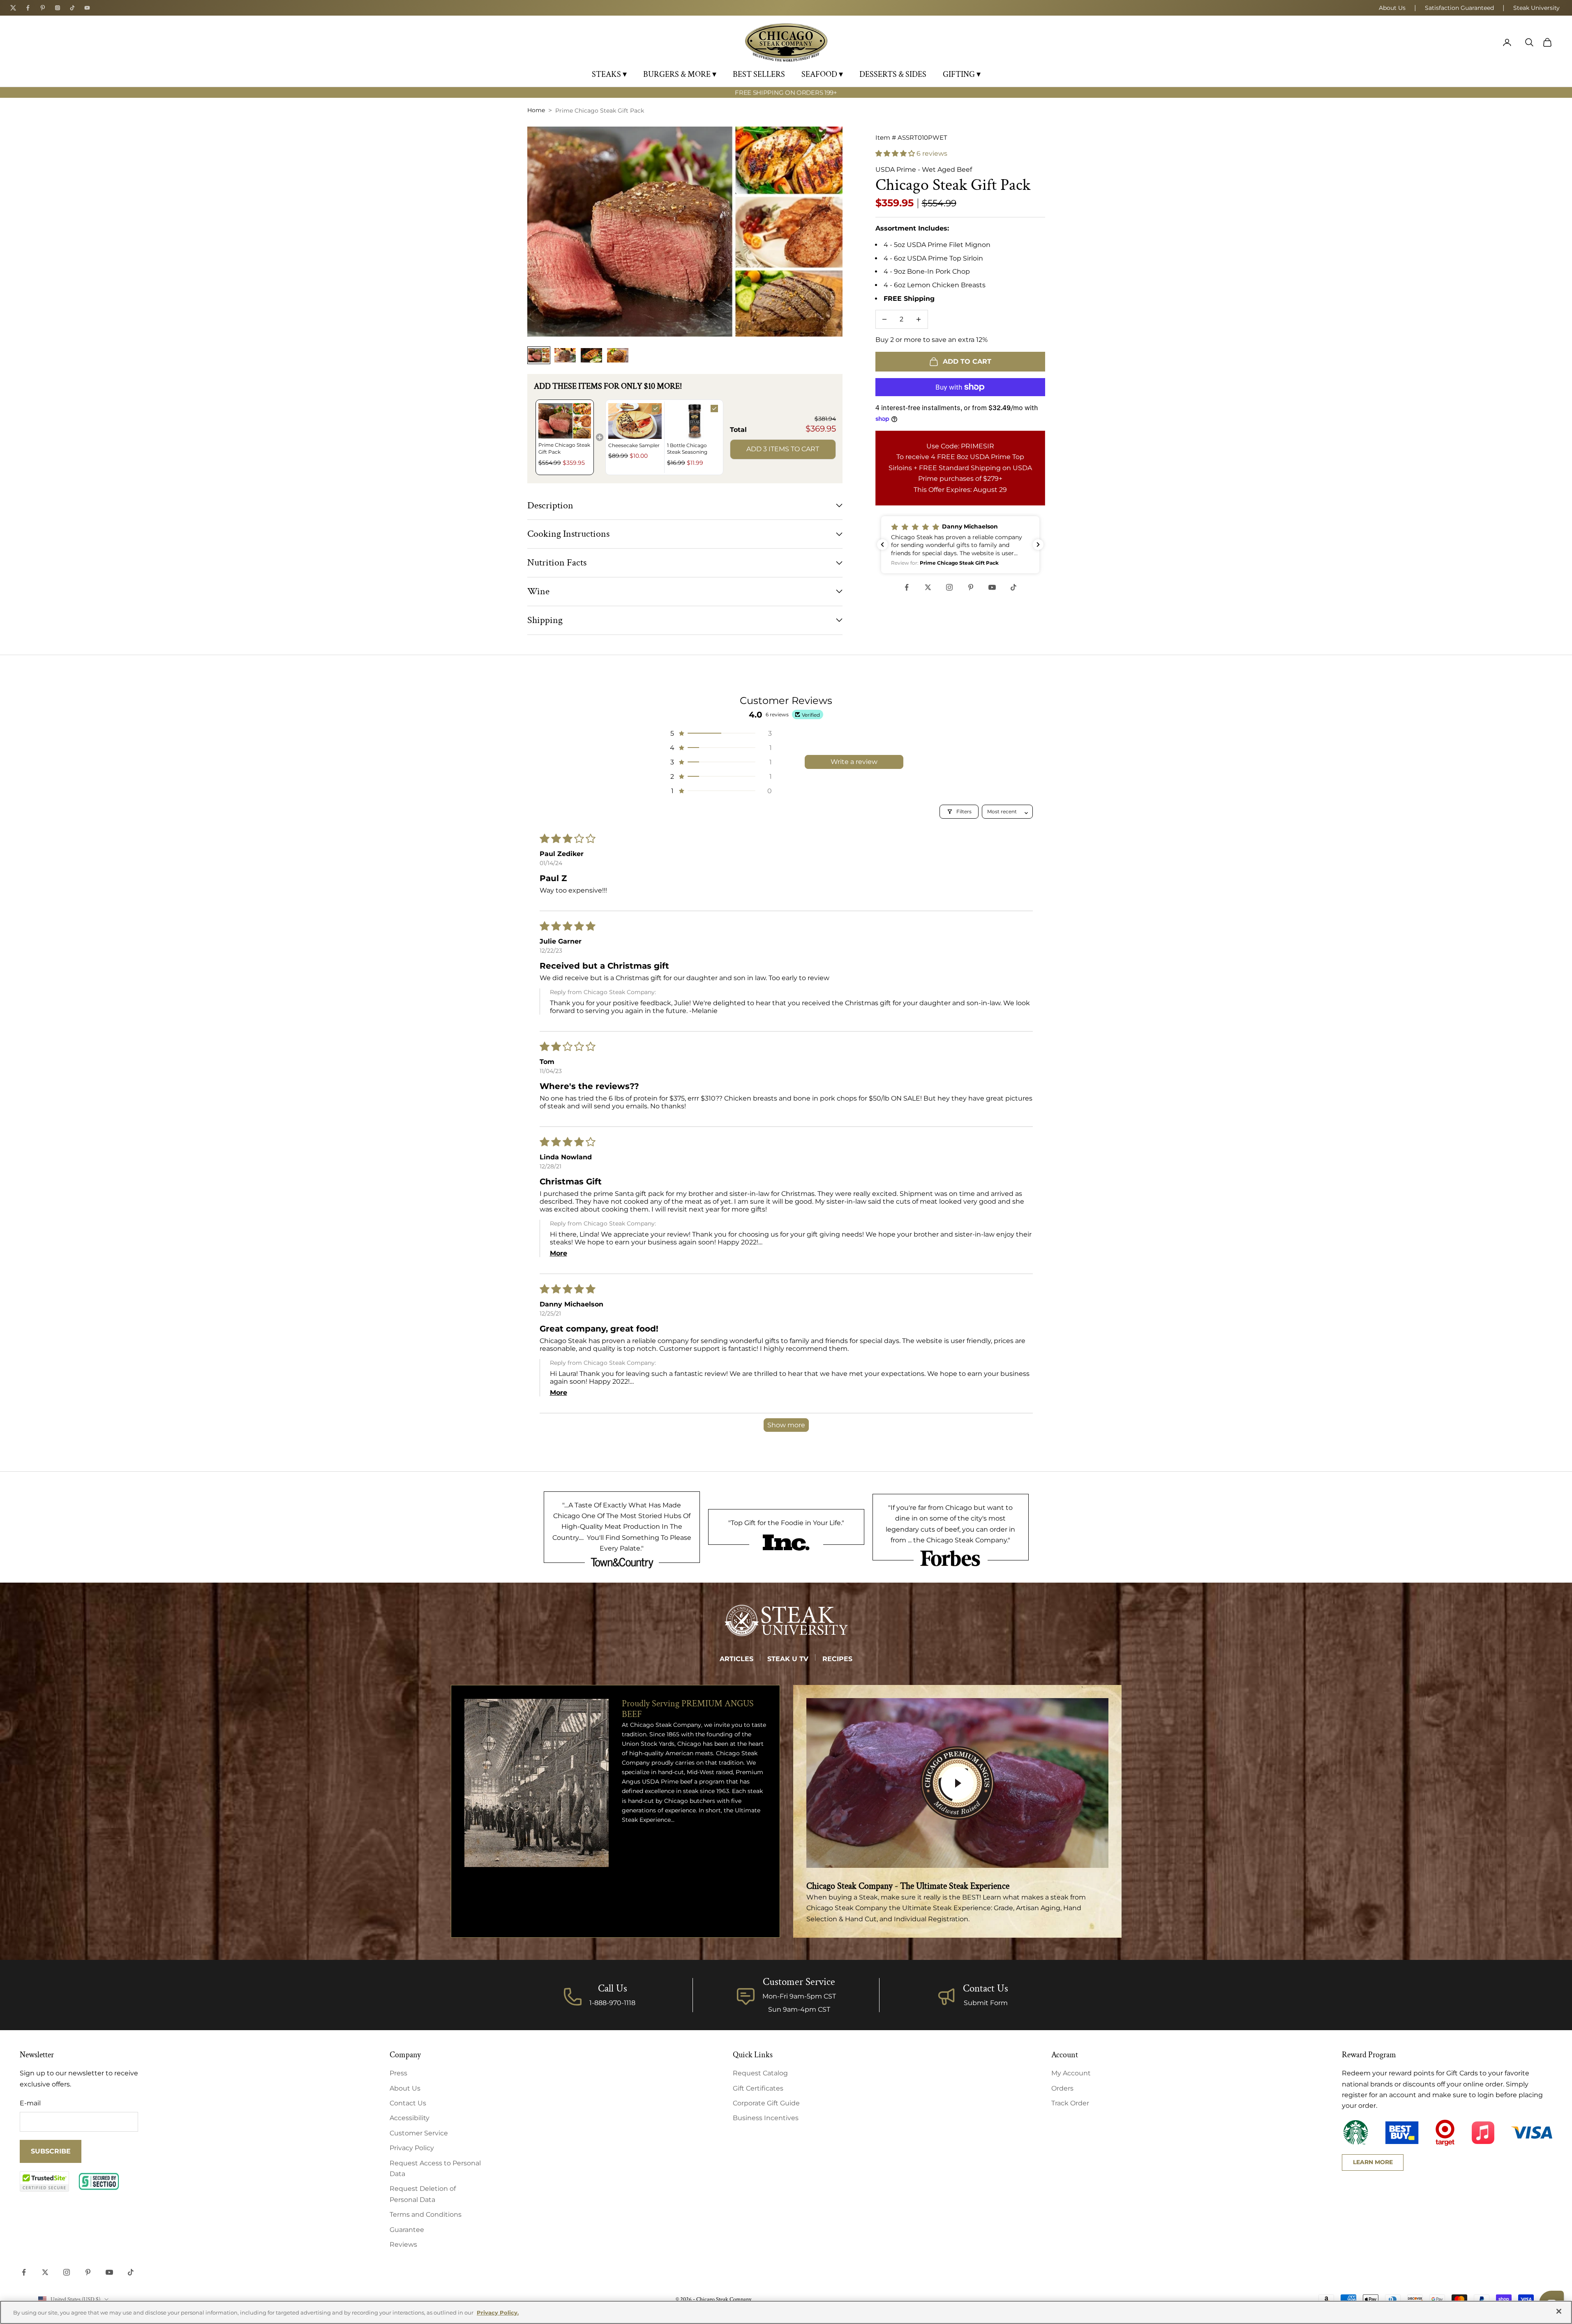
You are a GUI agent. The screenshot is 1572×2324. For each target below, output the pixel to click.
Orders (1062, 2088)
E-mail (30, 2103)
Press (398, 2073)
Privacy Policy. (498, 2312)
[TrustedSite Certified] (44, 2181)
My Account (1071, 2073)
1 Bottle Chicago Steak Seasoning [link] (687, 449)
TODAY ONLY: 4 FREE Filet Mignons (786, 96)
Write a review (854, 762)
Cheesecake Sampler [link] (634, 445)
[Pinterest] (43, 8)
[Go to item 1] (539, 355)
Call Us (613, 1988)
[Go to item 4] (618, 355)
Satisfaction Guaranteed (1459, 8)
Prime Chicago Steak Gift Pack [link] (564, 448)
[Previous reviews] (882, 545)
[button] (896, 153)
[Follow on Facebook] (907, 587)
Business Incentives (766, 2118)
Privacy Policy (412, 2148)
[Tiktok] (72, 8)
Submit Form (986, 2003)
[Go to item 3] (591, 355)
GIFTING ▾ (962, 74)
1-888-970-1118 (612, 2003)
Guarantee (407, 2230)
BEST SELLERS (759, 74)
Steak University (1536, 8)
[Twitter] (13, 8)
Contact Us (986, 1988)
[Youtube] (87, 8)
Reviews (403, 2244)
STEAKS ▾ (609, 74)
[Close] (1559, 2311)
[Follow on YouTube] (992, 587)
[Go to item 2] (565, 355)
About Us (1392, 8)
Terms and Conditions (426, 2214)
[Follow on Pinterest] (971, 587)
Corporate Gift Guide (766, 2103)
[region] (786, 2312)
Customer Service (419, 2133)
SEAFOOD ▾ (822, 74)
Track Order (1070, 2103)
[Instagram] (58, 8)
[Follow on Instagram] (949, 587)
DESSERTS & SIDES (893, 74)
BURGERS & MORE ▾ (680, 74)
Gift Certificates (758, 2088)
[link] (565, 421)
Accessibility (410, 2118)
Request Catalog (760, 2073)
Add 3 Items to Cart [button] (783, 449)
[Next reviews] (1038, 545)
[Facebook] (28, 8)
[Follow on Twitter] (928, 587)
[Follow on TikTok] (1013, 587)
